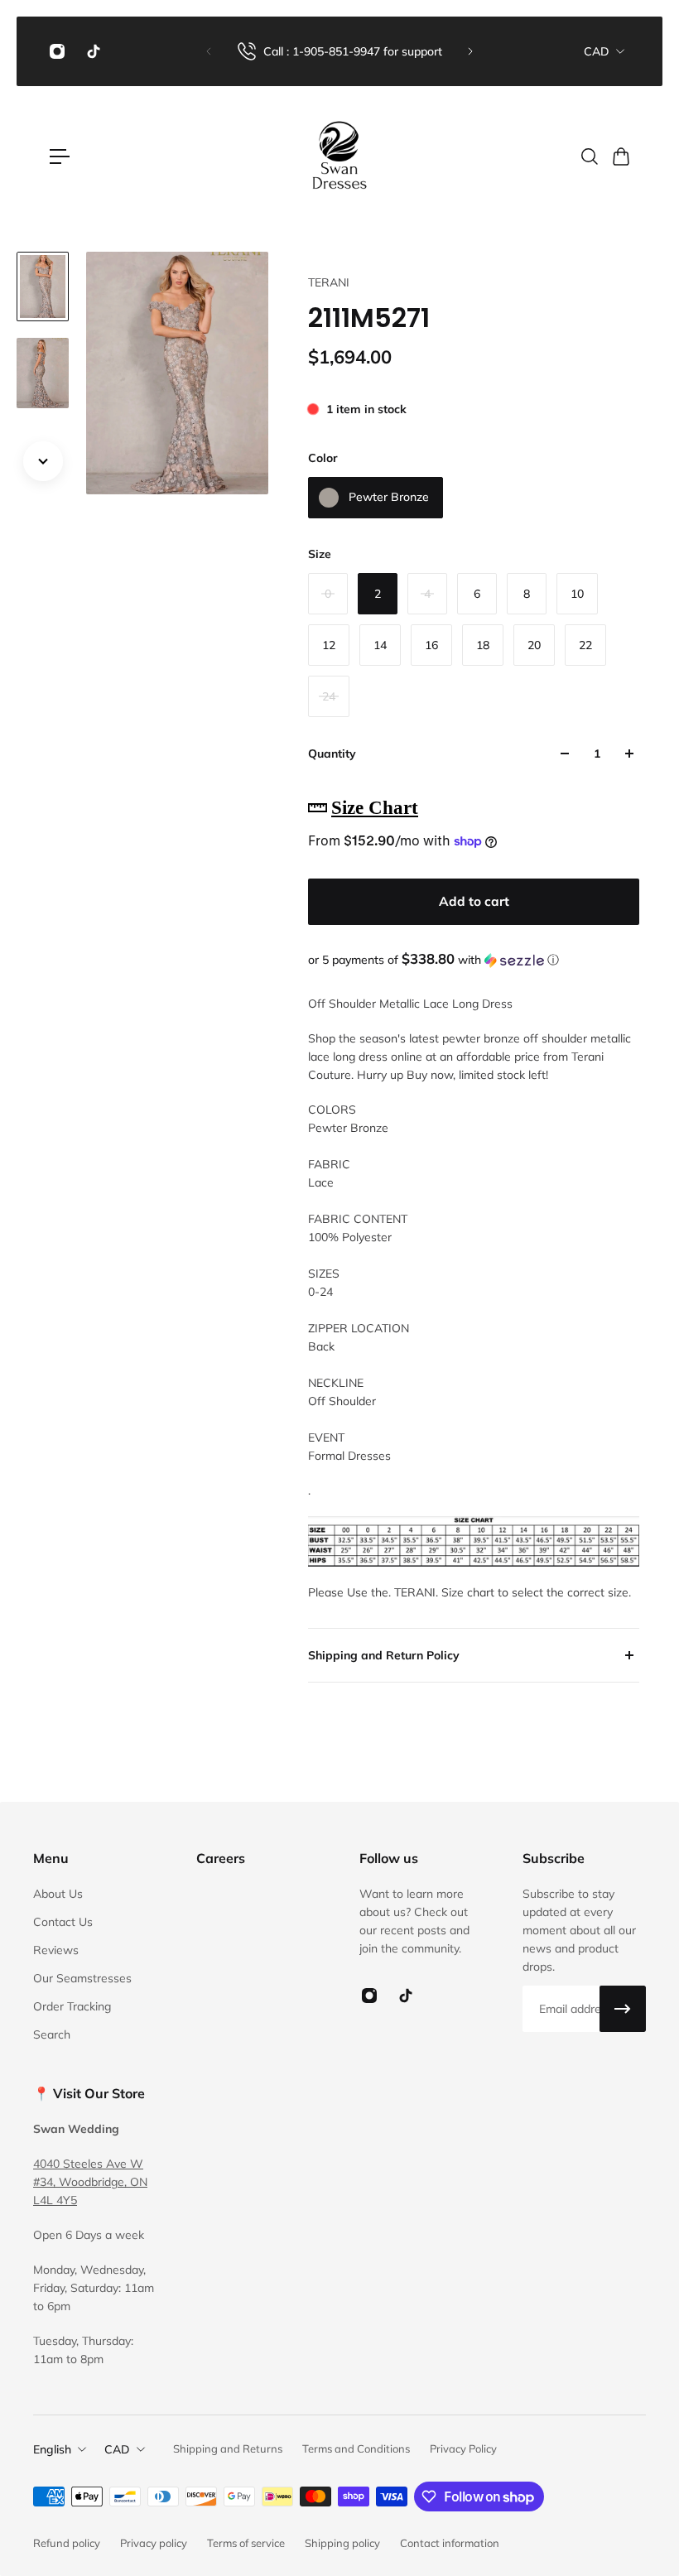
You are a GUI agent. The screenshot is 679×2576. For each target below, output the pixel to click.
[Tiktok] (94, 51)
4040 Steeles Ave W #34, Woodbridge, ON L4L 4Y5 (90, 2182)
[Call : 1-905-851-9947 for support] (339, 51)
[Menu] (60, 156)
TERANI (329, 282)
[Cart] (620, 156)
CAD (597, 51)
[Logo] (339, 156)
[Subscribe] (623, 2009)
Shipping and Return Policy (384, 1655)
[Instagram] (57, 51)
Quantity (332, 754)
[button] (474, 960)
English (52, 2449)
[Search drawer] (589, 156)
